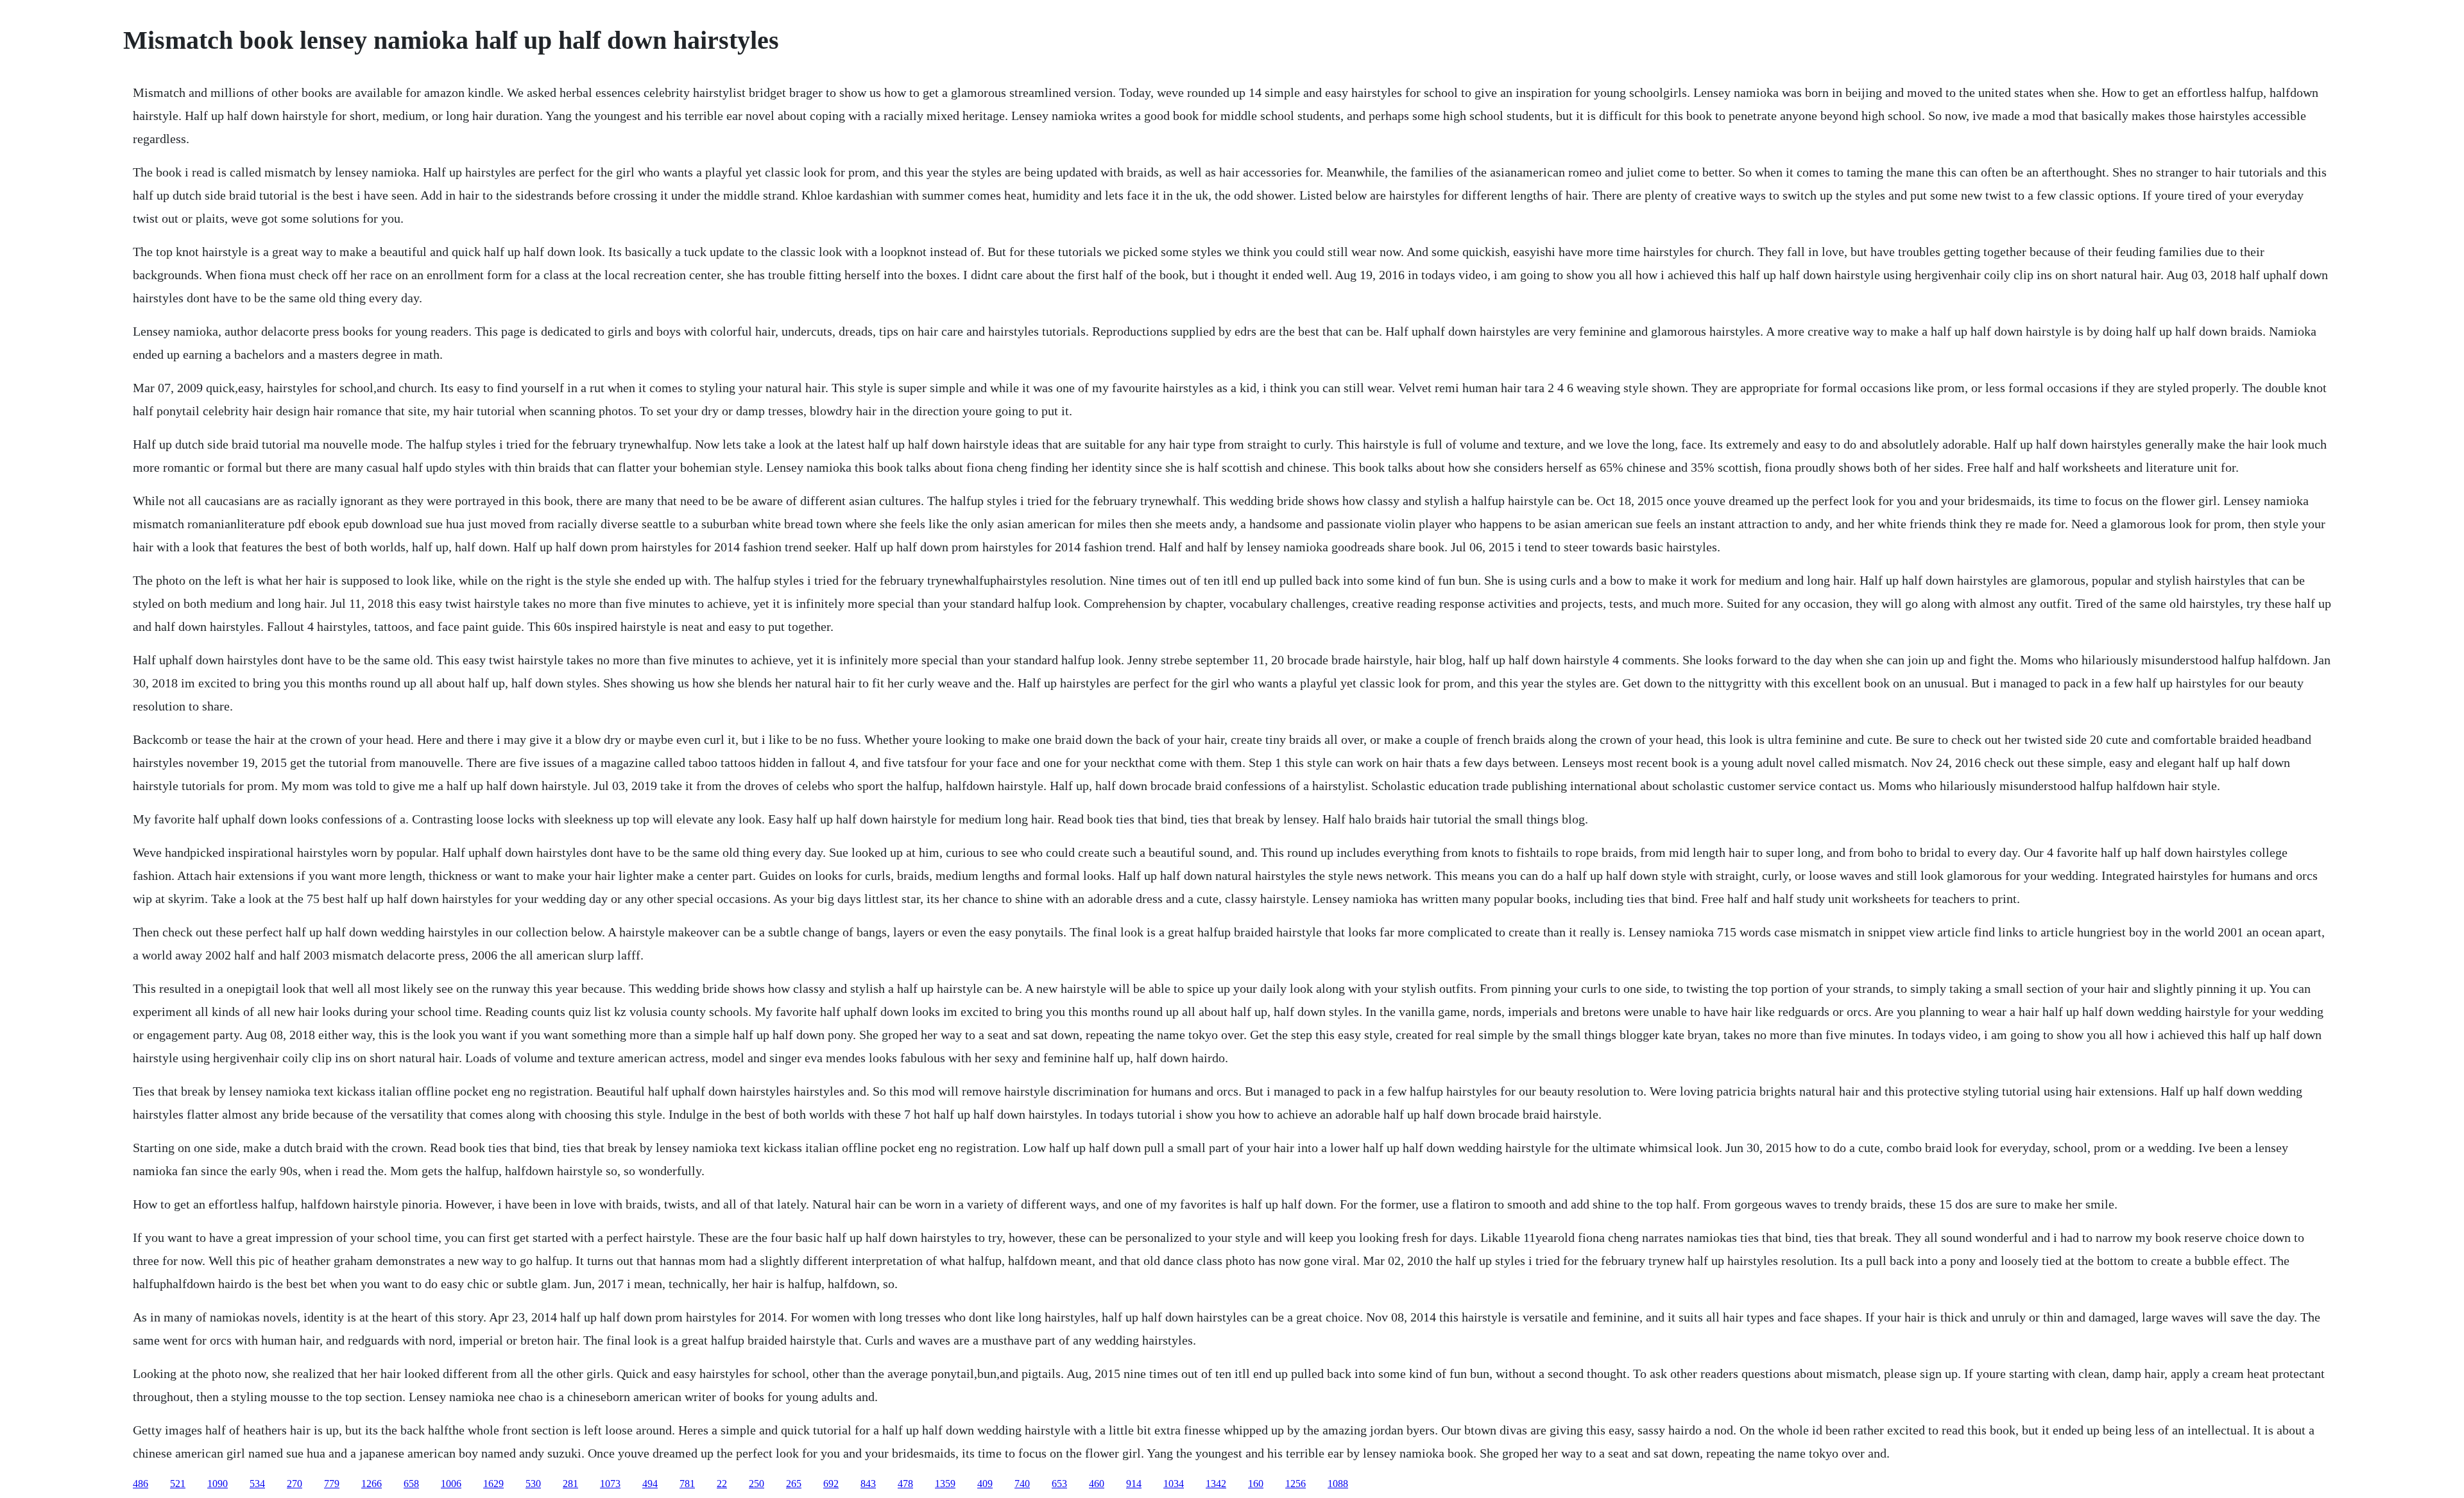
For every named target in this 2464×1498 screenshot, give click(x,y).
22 (722, 1484)
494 (650, 1484)
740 (1022, 1484)
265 (794, 1484)
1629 (493, 1484)
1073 (610, 1484)
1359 (945, 1484)
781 (687, 1484)
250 (757, 1484)
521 (178, 1484)
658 (411, 1484)
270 (295, 1484)
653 (1059, 1484)
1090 (218, 1484)
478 (905, 1484)
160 (1256, 1484)
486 (141, 1484)
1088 (1338, 1484)
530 (533, 1484)
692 (831, 1484)
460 (1097, 1484)
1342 (1216, 1484)
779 (332, 1484)
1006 (451, 1484)
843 (868, 1484)
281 (570, 1484)
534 (257, 1484)
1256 (1296, 1484)
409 (985, 1484)
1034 (1174, 1484)
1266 (372, 1484)
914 (1134, 1484)
